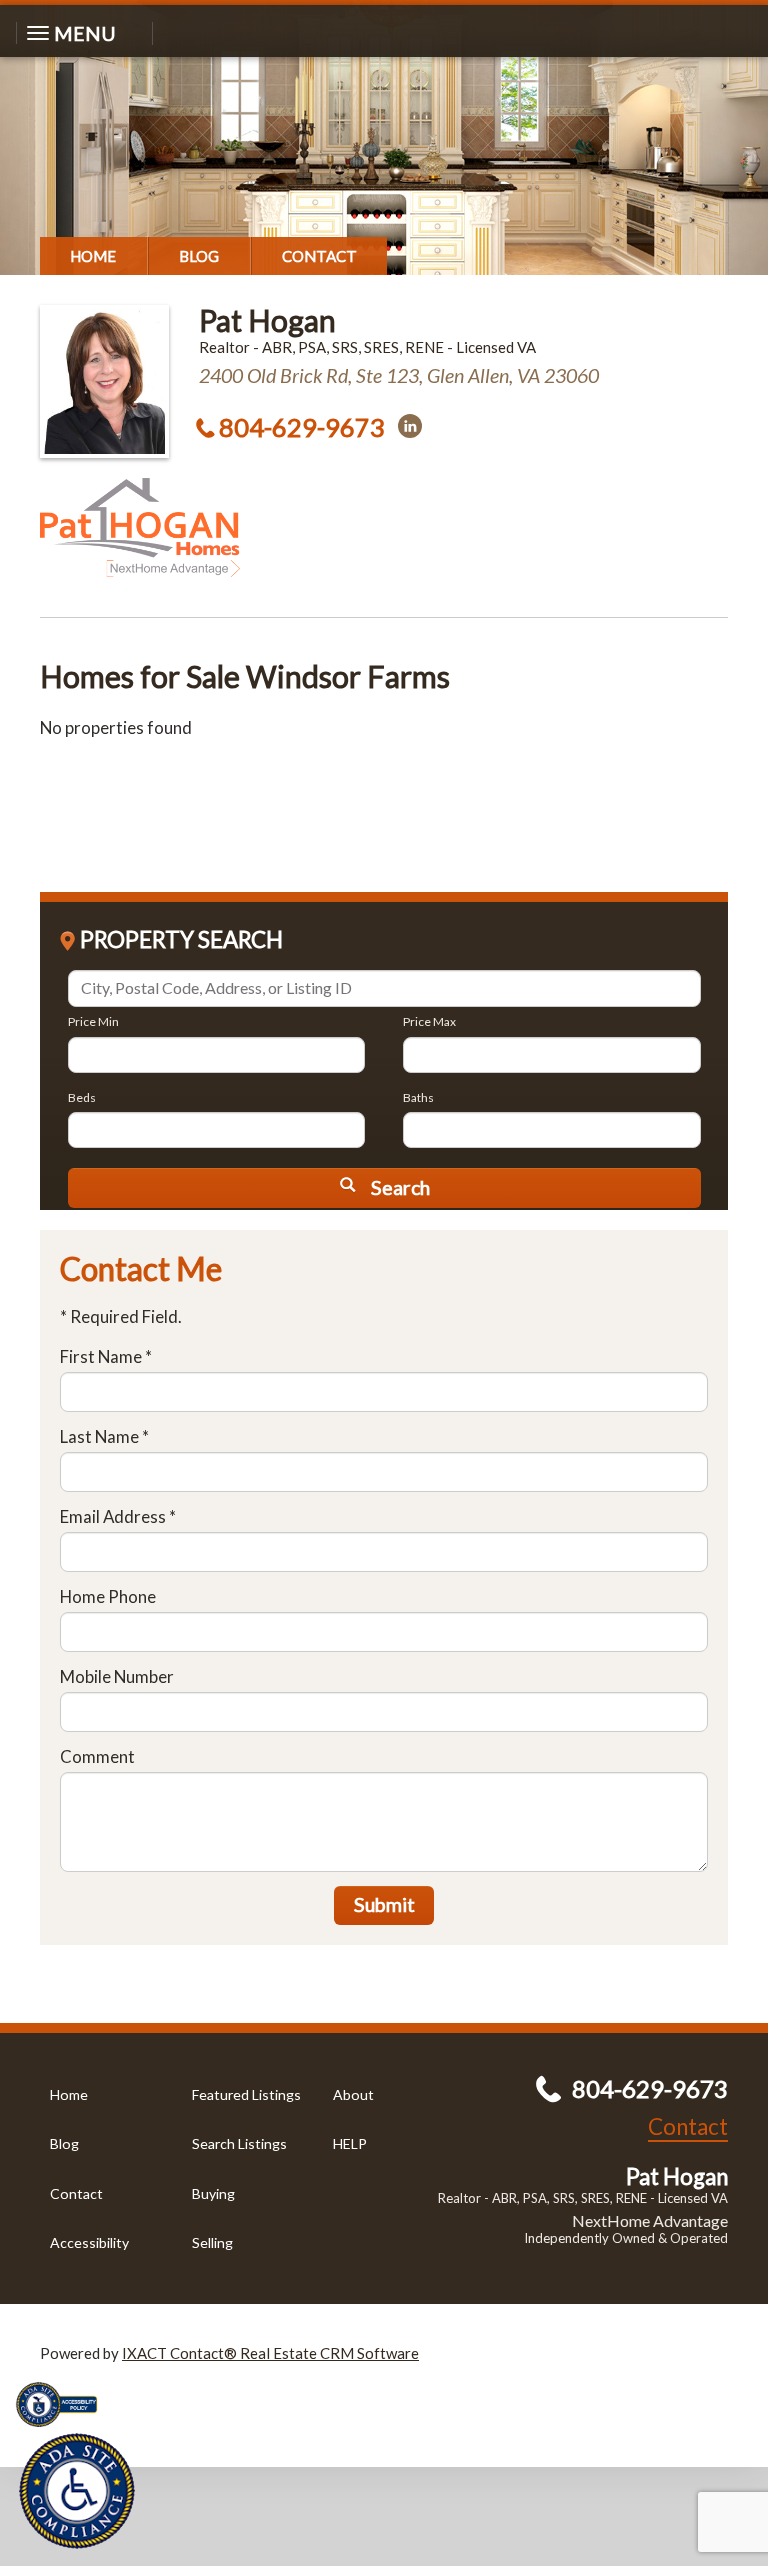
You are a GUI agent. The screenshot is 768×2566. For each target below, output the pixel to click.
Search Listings (239, 2143)
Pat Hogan (267, 320)
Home (93, 256)
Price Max (429, 1021)
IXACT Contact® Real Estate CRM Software (270, 2353)
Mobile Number (117, 1676)
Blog (199, 256)
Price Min (93, 1021)
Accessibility (89, 2242)
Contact (319, 256)
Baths (418, 1097)
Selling (212, 2242)
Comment (97, 1756)
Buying (213, 2193)
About (353, 2094)
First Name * (106, 1356)
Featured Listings (246, 2094)
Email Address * (118, 1516)
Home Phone (108, 1596)
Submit (384, 1904)
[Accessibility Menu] (77, 2491)
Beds (82, 1097)
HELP (350, 2143)
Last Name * (104, 1436)
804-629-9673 (302, 427)
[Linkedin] (410, 426)
